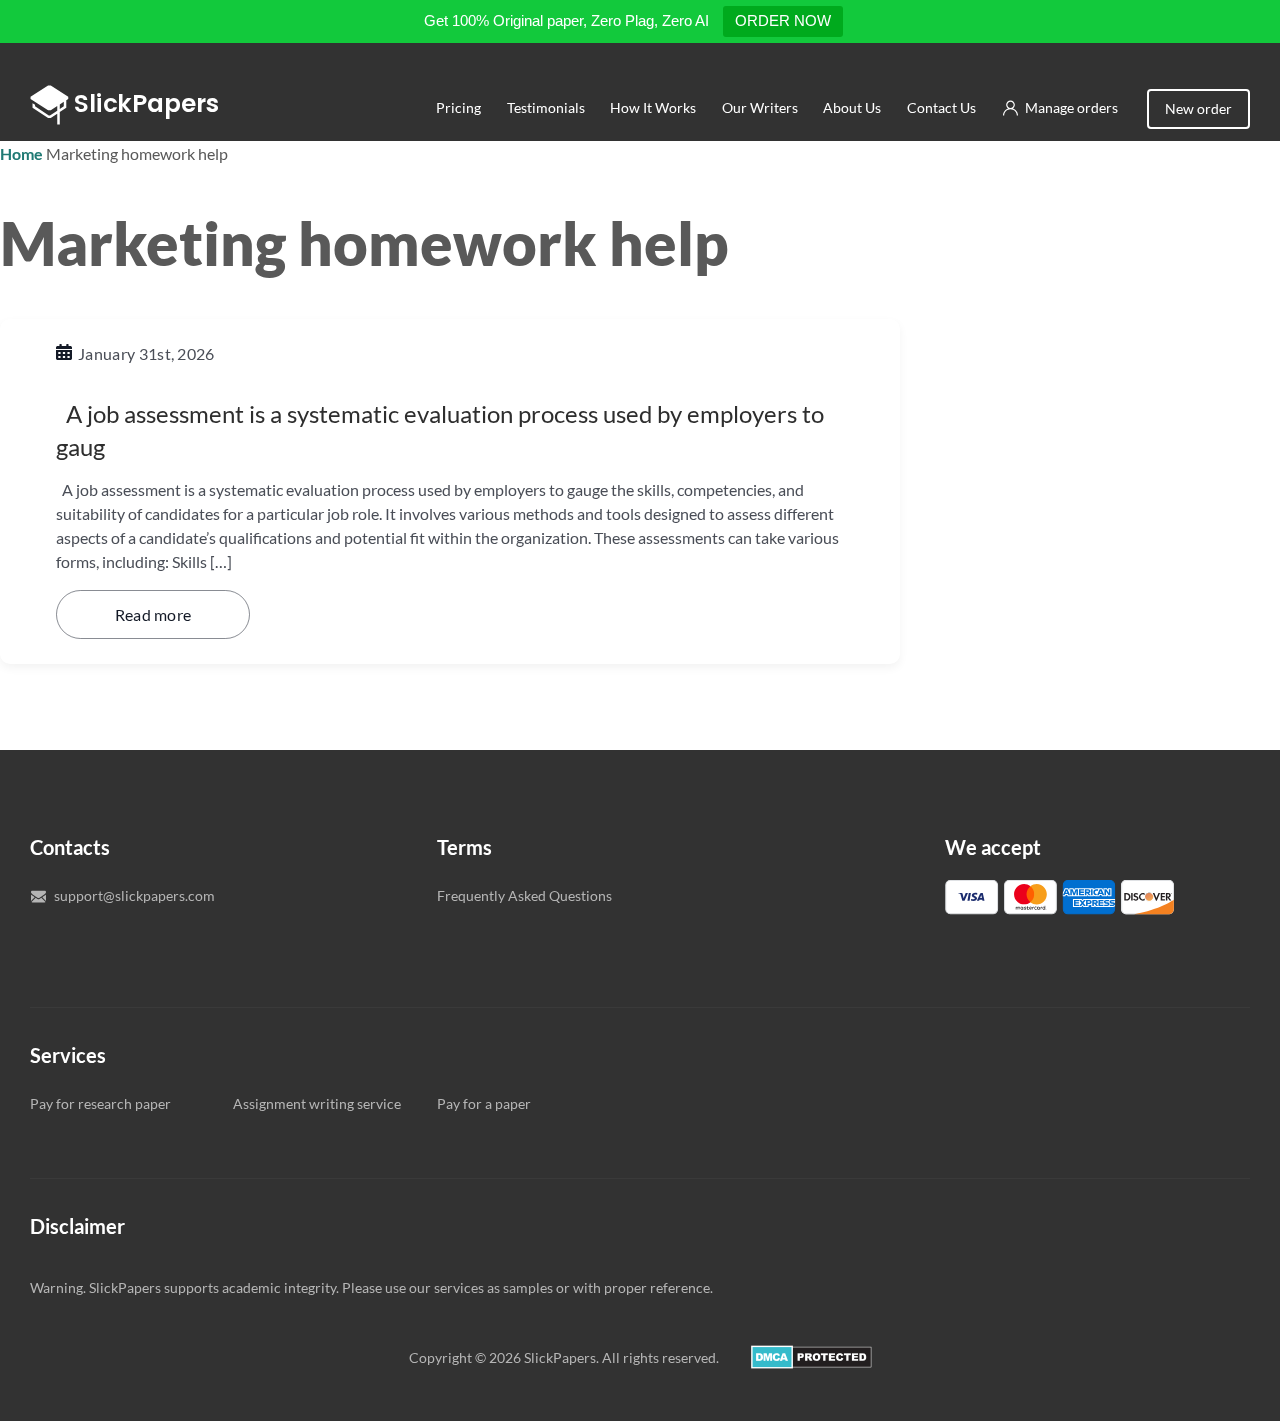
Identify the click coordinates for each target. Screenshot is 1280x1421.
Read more (153, 614)
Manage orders (1071, 107)
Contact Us (941, 107)
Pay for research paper (100, 1103)
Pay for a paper (484, 1103)
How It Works (653, 107)
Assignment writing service (317, 1103)
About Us (852, 107)
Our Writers (760, 107)
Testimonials (545, 107)
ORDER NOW (783, 20)
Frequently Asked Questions (524, 895)
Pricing (458, 107)
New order (1198, 108)
